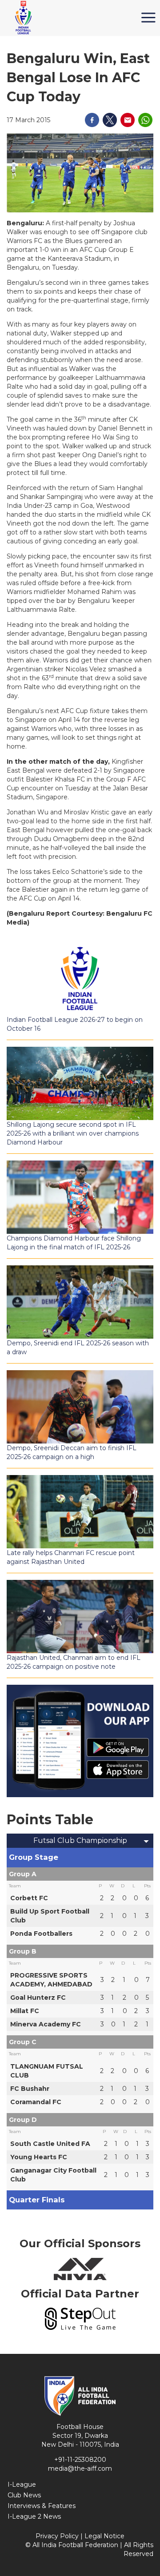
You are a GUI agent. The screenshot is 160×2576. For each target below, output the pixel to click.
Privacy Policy (57, 2536)
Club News (24, 2495)
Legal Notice (104, 2536)
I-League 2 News (34, 2516)
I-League (22, 2484)
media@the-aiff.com (80, 2468)
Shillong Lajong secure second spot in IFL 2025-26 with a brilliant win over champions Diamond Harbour (73, 1133)
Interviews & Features (42, 2506)
